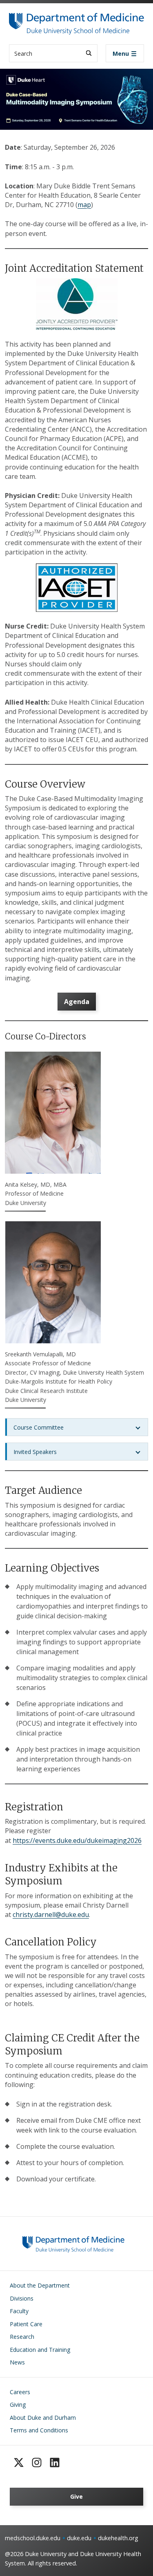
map (84, 205)
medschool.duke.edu (33, 2538)
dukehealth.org (118, 2538)
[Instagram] (37, 2462)
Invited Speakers (35, 1452)
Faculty (19, 2311)
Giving (18, 2405)
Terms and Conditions (39, 2430)
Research (22, 2337)
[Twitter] (19, 2462)
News (17, 2362)
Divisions (22, 2298)
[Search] (89, 53)
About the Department (40, 2285)
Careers (20, 2392)
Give (76, 2496)
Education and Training (40, 2350)
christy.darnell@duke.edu (51, 1915)
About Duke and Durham (43, 2418)
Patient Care (26, 2324)
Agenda (77, 1002)
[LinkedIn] (55, 2462)
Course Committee (39, 1427)
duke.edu (79, 2538)
